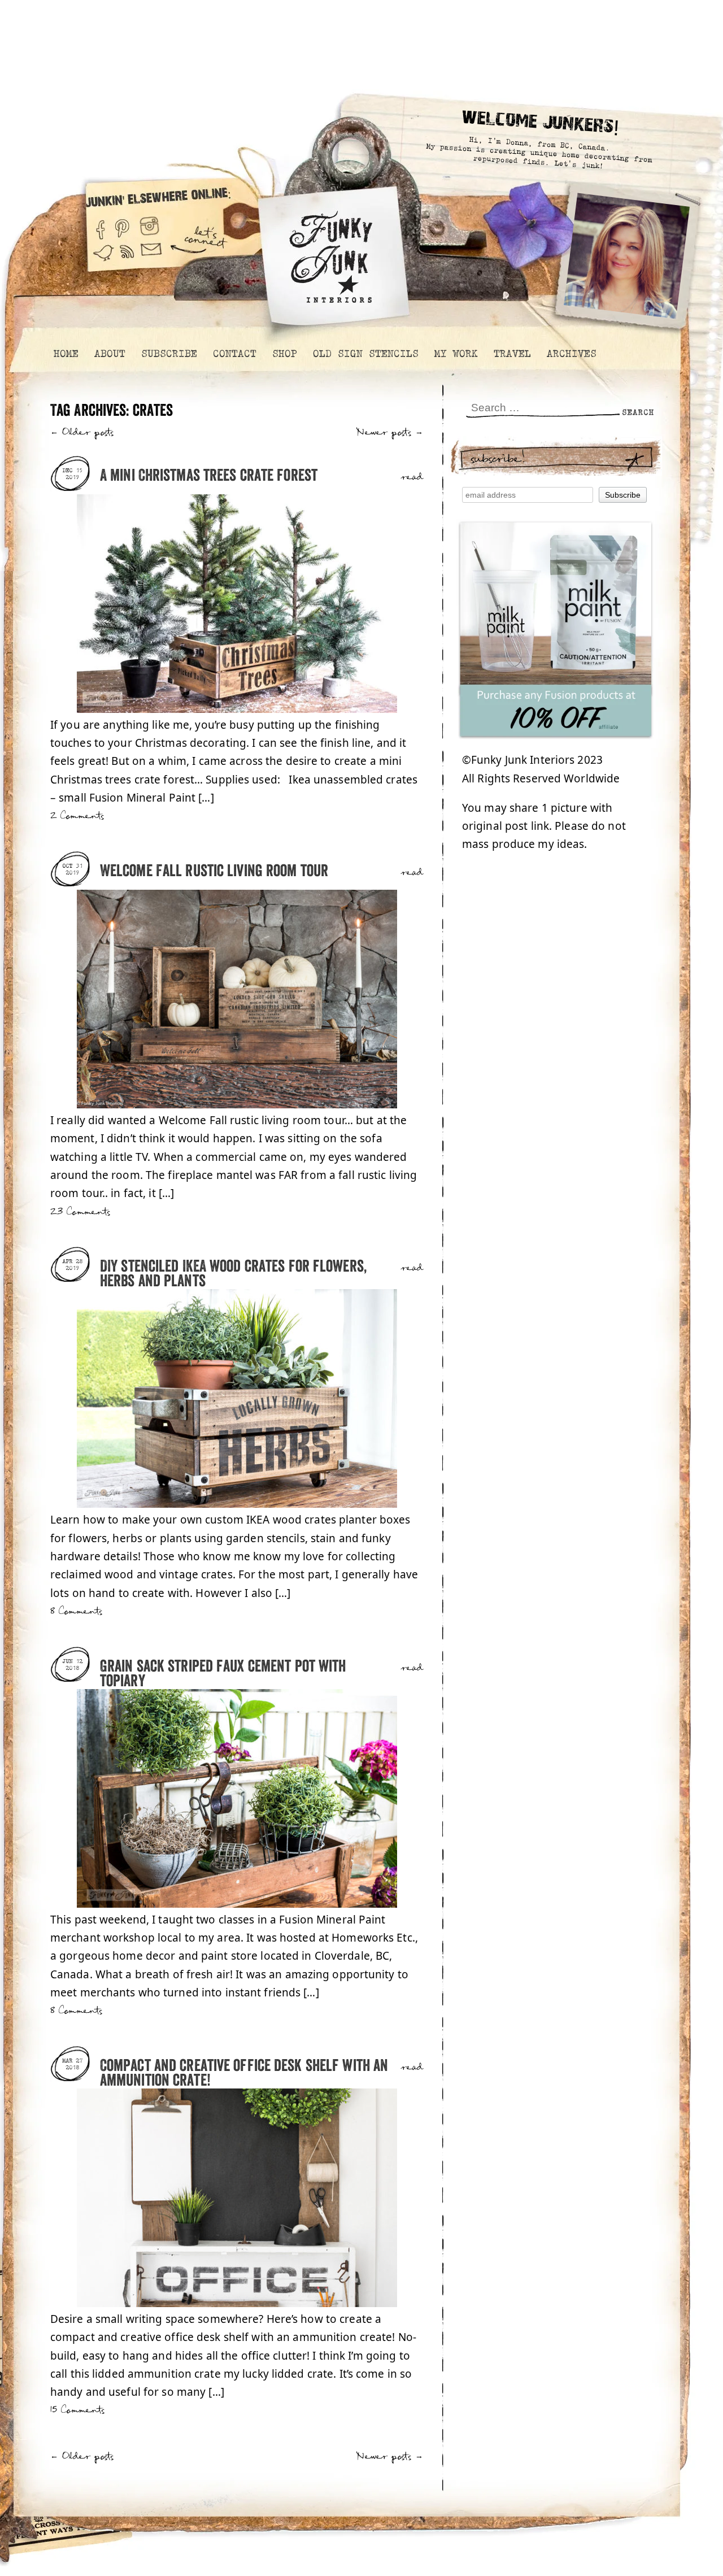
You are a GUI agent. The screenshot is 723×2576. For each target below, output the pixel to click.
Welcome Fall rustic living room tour (214, 871)
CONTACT (234, 354)
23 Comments (80, 1212)
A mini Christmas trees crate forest (209, 476)
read (412, 477)
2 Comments (77, 816)
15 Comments (77, 2410)
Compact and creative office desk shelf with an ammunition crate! (244, 2074)
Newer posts (390, 432)
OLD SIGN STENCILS (365, 354)
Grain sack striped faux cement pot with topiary (223, 1674)
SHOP (284, 354)
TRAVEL (512, 354)
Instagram (149, 225)
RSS (128, 258)
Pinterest (122, 225)
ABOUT (109, 354)
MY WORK (456, 354)
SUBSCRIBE (169, 354)
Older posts (82, 432)
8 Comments (76, 1611)
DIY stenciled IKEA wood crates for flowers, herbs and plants (233, 1274)
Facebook (100, 225)
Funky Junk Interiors (331, 251)
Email (151, 258)
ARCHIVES (571, 354)
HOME (66, 354)
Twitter (103, 258)
